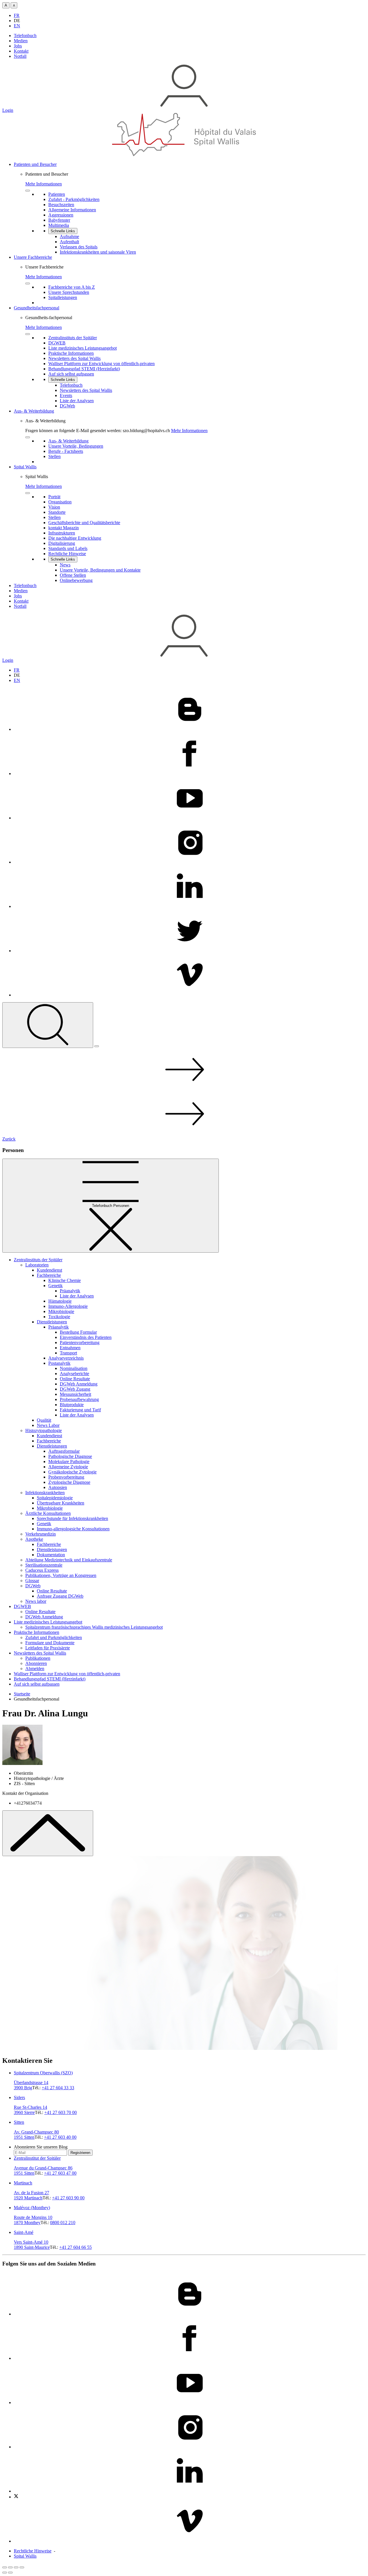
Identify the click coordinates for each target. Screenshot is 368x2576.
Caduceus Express (42, 1570)
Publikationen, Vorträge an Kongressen (61, 1575)
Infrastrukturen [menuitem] (62, 533)
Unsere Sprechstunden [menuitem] (69, 292)
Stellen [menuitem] (54, 456)
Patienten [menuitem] (57, 194)
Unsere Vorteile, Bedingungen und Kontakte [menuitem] (100, 570)
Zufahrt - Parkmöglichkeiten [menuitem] (74, 199)
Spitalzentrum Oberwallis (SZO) (43, 2073)
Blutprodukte (72, 1405)
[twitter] (190, 951)
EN (17, 26)
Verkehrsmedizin (41, 1534)
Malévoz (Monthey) (32, 2208)
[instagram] (190, 862)
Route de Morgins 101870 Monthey (33, 2220)
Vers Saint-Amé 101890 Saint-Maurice (32, 2245)
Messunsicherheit (75, 1394)
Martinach (23, 2183)
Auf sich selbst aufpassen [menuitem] (71, 374)
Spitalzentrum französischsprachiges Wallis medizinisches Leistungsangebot (94, 1627)
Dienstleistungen (52, 1322)
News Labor (48, 1425)
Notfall (20, 56)
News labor (36, 1601)
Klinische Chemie (65, 1280)
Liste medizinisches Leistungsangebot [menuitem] (83, 348)
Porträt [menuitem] (54, 497)
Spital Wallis (25, 467)
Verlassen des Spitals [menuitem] (79, 247)
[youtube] (190, 818)
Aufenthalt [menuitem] (69, 242)
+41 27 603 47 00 (60, 2173)
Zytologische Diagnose (69, 1482)
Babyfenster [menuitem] (59, 220)
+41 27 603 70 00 (61, 2112)
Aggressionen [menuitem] (61, 215)
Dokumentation (51, 1555)
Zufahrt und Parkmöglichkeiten (54, 1637)
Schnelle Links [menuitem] (63, 231)
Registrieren (80, 2153)
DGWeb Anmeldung (79, 1384)
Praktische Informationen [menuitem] (71, 353)
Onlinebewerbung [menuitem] (76, 580)
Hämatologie (60, 1301)
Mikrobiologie (61, 1311)
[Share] (10, 2567)
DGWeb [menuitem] (67, 406)
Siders (19, 2097)
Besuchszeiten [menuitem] (61, 205)
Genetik (55, 1286)
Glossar (32, 1581)
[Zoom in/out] (22, 2567)
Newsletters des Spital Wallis (40, 1653)
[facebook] (190, 774)
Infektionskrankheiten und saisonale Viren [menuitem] (98, 252)
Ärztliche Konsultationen (48, 1513)
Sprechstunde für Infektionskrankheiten (72, 1518)
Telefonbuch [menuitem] (71, 385)
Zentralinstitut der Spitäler (37, 2158)
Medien (21, 41)
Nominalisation (74, 1368)
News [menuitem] (65, 565)
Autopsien (58, 1487)
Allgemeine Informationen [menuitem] (72, 210)
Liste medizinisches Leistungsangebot (48, 1622)
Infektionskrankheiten (45, 1493)
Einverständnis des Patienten (86, 1337)
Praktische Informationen (37, 1632)
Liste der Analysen (77, 1296)
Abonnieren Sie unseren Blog (41, 2147)
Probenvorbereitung (66, 1477)
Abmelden (35, 1669)
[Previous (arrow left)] (5, 2573)
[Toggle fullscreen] (16, 2567)
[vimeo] (190, 995)
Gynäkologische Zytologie (72, 1472)
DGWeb (33, 1586)
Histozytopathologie (44, 1430)
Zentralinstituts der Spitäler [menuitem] (73, 338)
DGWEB (22, 1606)
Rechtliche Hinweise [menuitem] (67, 554)
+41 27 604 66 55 (75, 2247)
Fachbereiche (49, 1275)
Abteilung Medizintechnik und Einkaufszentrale (69, 1560)
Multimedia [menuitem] (59, 225)
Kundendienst (49, 1270)
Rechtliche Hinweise (33, 2551)
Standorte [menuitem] (57, 512)
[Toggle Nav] (97, 1046)
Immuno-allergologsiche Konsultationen (73, 1529)
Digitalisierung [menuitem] (62, 543)
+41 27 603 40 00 (60, 2137)
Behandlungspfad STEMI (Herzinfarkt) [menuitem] (84, 369)
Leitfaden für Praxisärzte (48, 1648)
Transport (68, 1353)
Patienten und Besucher (35, 164)
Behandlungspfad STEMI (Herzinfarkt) (50, 1679)
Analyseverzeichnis (66, 1358)
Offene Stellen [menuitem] (73, 575)
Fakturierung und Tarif (80, 1410)
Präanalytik (70, 1291)
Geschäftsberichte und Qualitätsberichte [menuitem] (84, 523)
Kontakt (21, 51)
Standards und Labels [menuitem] (68, 548)
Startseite (22, 1694)
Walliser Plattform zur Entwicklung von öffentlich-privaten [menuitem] (101, 364)
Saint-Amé (24, 2232)
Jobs (18, 46)
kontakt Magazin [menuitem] (64, 528)
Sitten (19, 2122)
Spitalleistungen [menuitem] (63, 297)
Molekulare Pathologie (69, 1462)
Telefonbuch (25, 36)
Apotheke (34, 1539)
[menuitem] (190, 208)
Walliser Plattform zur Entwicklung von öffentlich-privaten (67, 1674)
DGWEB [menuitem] (57, 343)
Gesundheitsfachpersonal (37, 308)
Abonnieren (36, 1663)
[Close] (28, 191)
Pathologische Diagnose (70, 1456)
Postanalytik (59, 1363)
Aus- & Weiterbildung (34, 411)
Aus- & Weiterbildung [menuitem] (68, 441)
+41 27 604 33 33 (58, 2088)
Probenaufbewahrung (79, 1399)
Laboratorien (37, 1265)
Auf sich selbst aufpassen (37, 1684)
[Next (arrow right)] (10, 2573)
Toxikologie (59, 1317)
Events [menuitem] (66, 395)
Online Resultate (75, 1379)
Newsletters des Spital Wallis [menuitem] (74, 358)
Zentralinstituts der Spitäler (38, 1260)
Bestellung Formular (78, 1332)
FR (17, 15)
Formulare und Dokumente (50, 1643)
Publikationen (38, 1658)
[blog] (190, 729)
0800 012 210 (63, 2223)
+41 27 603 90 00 (68, 2198)
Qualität (44, 1420)
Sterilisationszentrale (44, 1565)
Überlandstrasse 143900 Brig (31, 2085)
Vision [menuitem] (54, 507)
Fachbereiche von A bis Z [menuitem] (72, 287)
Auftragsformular (64, 1451)
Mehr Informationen (44, 184)
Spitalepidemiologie (55, 1498)
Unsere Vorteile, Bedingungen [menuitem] (76, 446)
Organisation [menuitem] (60, 502)
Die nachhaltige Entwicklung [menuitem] (75, 538)
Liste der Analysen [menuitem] (77, 401)
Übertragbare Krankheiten (61, 1503)
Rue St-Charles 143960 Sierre (30, 2110)
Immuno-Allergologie (68, 1306)
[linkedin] (190, 906)
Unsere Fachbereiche (33, 257)
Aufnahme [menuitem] (69, 236)
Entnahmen (70, 1348)
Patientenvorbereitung (80, 1342)
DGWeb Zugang (75, 1389)
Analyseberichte (74, 1374)
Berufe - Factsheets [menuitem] (66, 451)
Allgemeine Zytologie (68, 1467)
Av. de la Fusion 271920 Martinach (31, 2195)
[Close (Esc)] (5, 2567)
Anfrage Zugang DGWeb (60, 1596)
